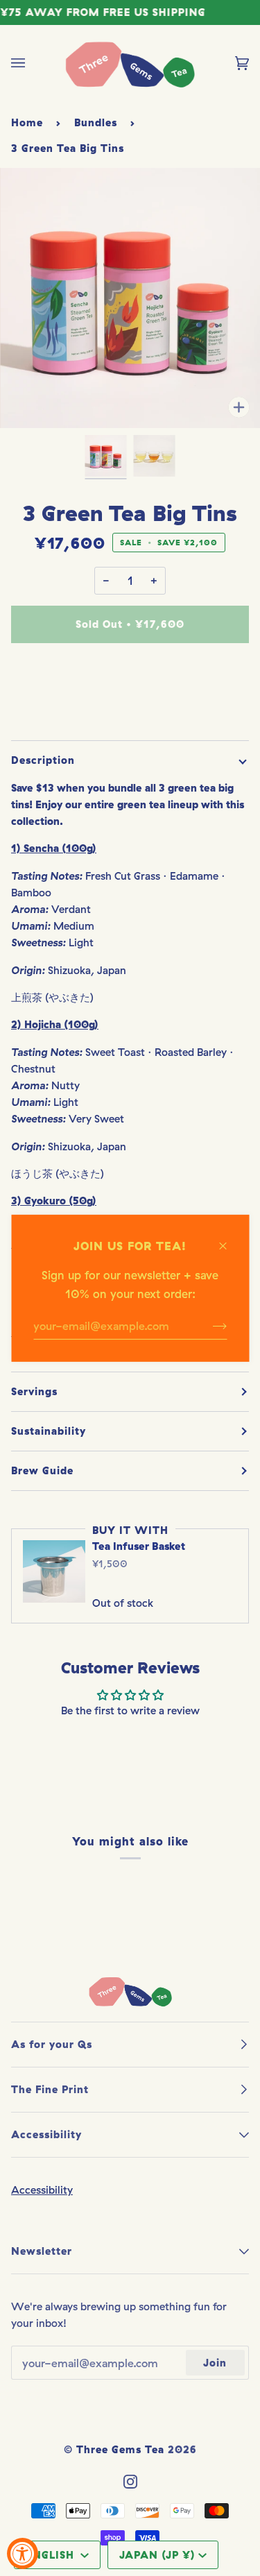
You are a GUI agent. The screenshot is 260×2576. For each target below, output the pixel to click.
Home (27, 122)
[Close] (228, 1239)
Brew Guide (42, 1470)
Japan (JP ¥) (157, 2555)
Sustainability (49, 1431)
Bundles (96, 122)
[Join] (208, 1326)
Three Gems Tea (120, 2449)
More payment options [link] (130, 709)
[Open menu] (32, 63)
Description (43, 760)
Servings (34, 1391)
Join (215, 2363)
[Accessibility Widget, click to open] (23, 2553)
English (52, 2555)
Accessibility (42, 2190)
